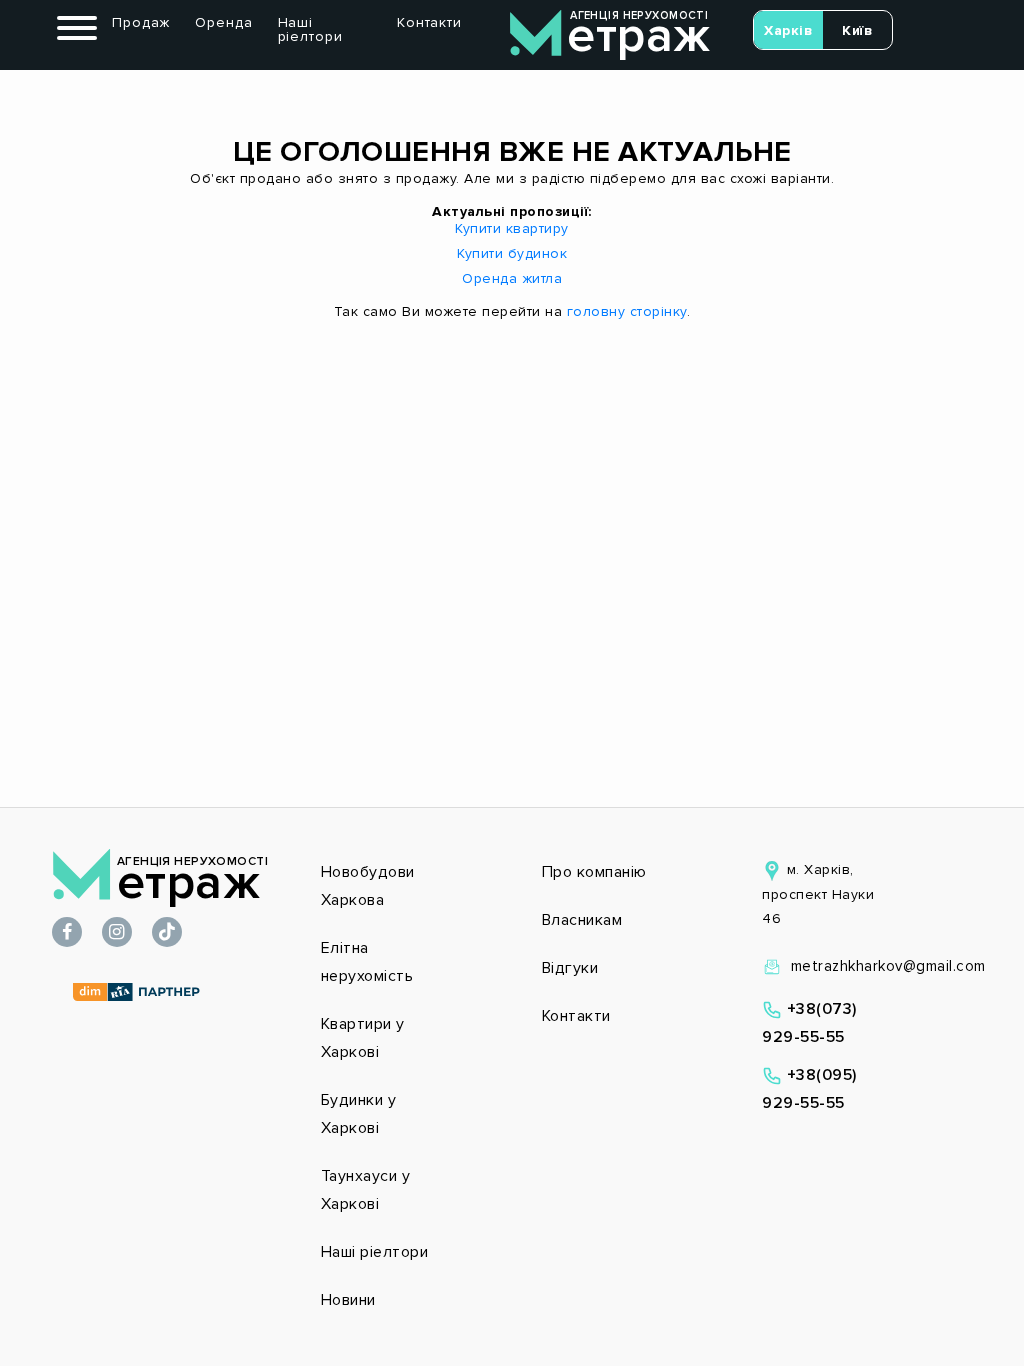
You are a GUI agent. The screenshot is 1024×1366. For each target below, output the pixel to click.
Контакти (429, 22)
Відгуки (570, 968)
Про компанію (594, 872)
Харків (788, 30)
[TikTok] (167, 933)
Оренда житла (512, 278)
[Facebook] (67, 933)
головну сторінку (627, 311)
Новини (348, 1300)
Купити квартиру (512, 228)
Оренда (223, 22)
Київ (857, 30)
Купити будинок (512, 253)
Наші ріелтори (310, 29)
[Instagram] (117, 933)
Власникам (582, 920)
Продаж (141, 22)
